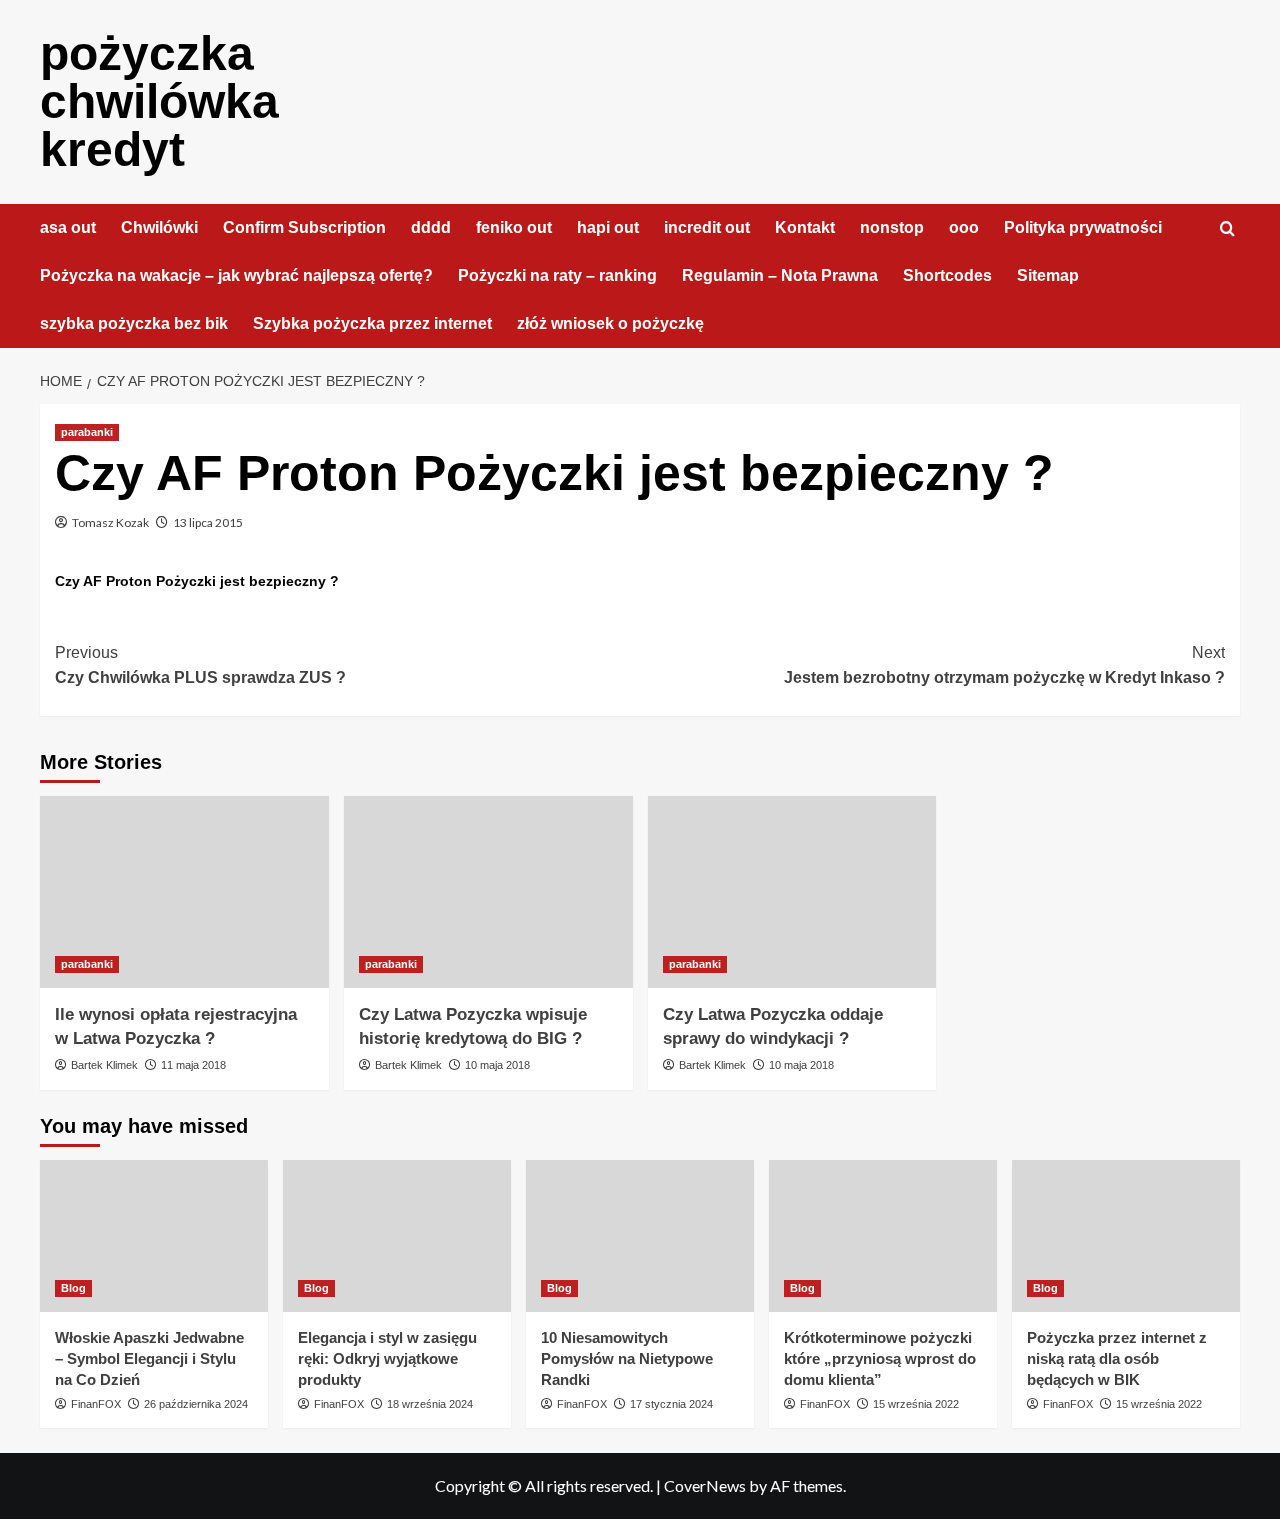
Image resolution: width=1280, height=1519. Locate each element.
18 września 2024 (430, 1404)
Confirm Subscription (304, 227)
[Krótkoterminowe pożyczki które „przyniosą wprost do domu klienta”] (883, 1236)
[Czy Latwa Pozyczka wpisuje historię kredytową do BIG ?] (488, 892)
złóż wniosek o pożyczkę (610, 323)
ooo (964, 227)
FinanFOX (96, 1404)
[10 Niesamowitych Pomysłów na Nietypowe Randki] (640, 1236)
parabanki (87, 432)
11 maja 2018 (193, 1065)
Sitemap (1048, 275)
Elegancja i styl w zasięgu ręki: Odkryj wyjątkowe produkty (387, 1358)
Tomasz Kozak (110, 522)
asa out (68, 227)
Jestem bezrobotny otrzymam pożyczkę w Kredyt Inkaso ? (1004, 665)
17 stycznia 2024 (671, 1404)
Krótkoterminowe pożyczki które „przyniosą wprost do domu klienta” (880, 1358)
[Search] (1227, 229)
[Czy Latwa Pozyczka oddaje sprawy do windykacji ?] (792, 892)
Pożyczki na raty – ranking (557, 275)
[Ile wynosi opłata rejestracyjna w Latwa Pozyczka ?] (184, 892)
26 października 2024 (196, 1404)
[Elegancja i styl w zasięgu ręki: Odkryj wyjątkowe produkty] (397, 1236)
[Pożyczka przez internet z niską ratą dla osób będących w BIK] (1126, 1236)
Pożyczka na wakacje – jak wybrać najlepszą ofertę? (236, 275)
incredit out (707, 227)
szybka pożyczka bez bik (134, 323)
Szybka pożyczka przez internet (372, 323)
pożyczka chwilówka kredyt (159, 101)
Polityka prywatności (1083, 227)
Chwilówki (159, 227)
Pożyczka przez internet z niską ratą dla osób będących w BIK (1117, 1358)
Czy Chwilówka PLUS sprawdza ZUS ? (200, 665)
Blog (73, 1288)
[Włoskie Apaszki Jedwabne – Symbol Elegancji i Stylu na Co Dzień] (154, 1236)
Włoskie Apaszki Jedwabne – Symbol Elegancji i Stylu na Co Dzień (149, 1358)
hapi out (608, 227)
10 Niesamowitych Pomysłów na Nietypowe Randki (627, 1358)
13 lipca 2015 (208, 522)
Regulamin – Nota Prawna (780, 275)
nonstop (892, 227)
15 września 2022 (916, 1404)
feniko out (514, 227)
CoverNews (705, 1485)
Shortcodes (947, 275)
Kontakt (805, 227)
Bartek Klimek (104, 1065)
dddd (431, 227)
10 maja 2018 (497, 1065)
